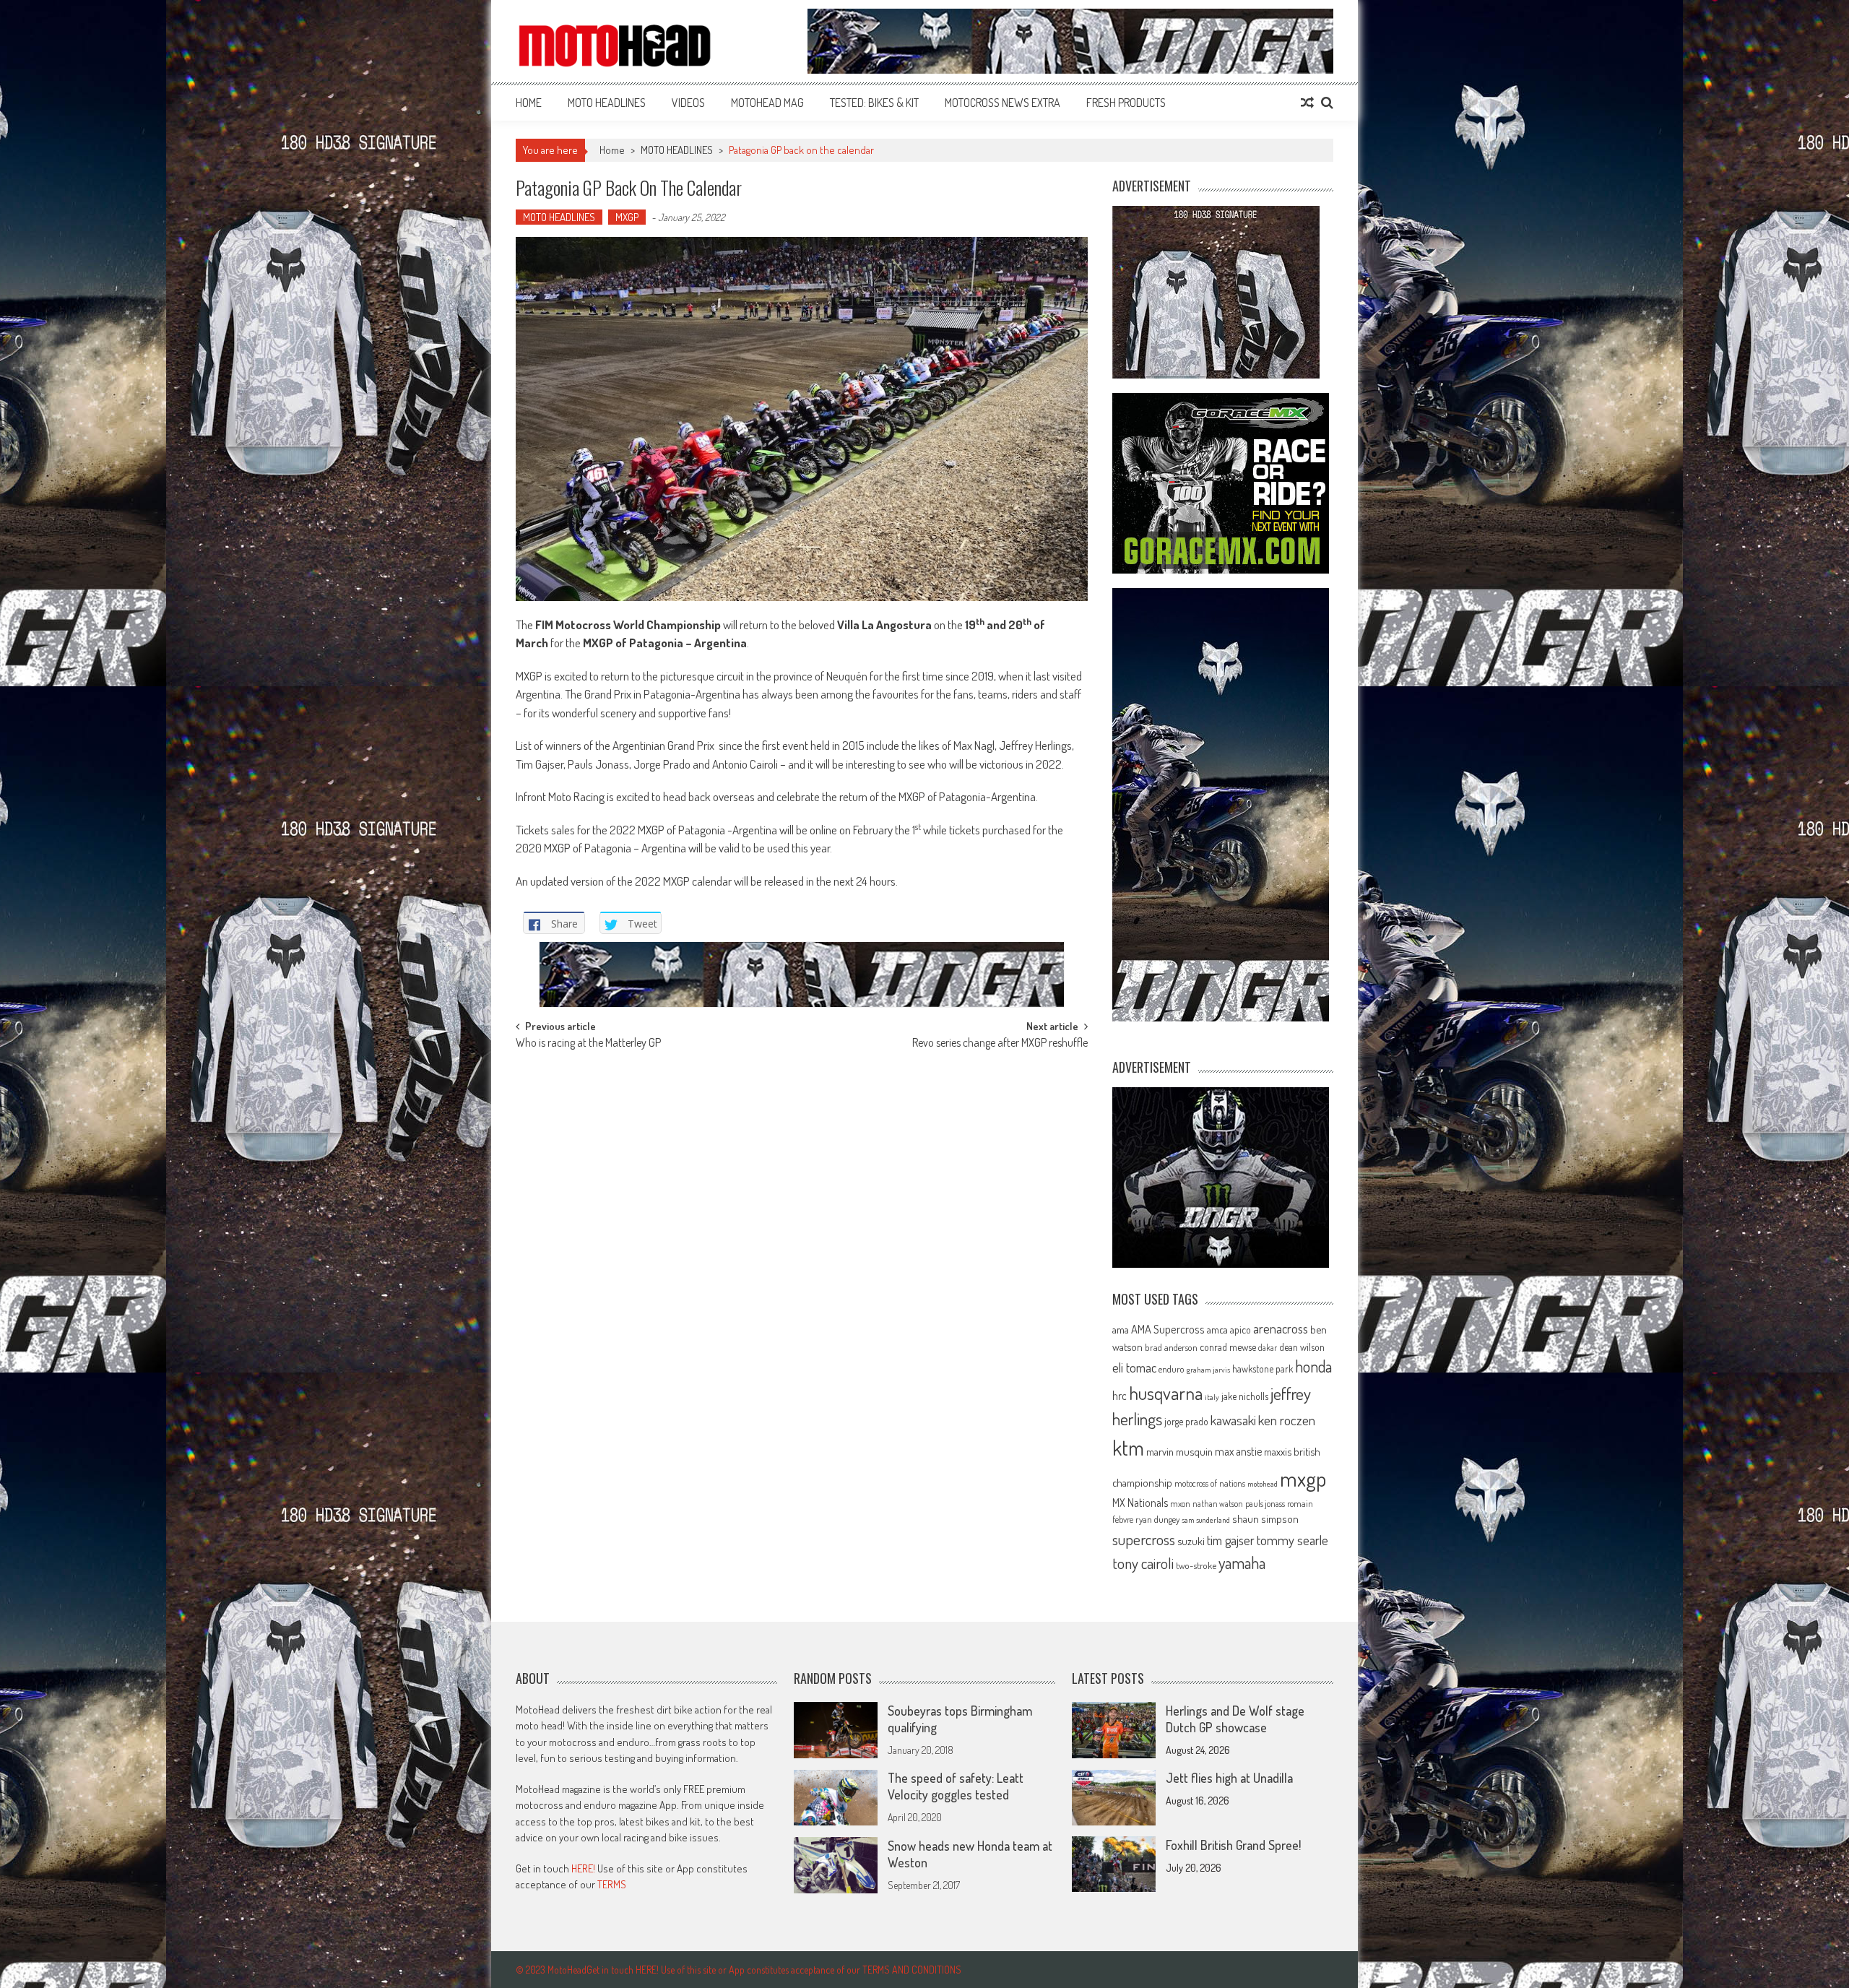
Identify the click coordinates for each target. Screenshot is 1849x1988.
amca (1217, 1329)
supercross (1144, 1539)
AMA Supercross (1168, 1329)
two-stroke (1196, 1565)
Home (529, 103)
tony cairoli (1143, 1563)
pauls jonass (1265, 1503)
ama (1121, 1329)
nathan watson (1218, 1504)
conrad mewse (1228, 1347)
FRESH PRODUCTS (1126, 103)
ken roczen (1287, 1420)
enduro (1172, 1369)
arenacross (1281, 1328)
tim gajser (1231, 1540)
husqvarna (1166, 1393)
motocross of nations (1210, 1483)
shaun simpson (1265, 1519)
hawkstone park (1263, 1369)
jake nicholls (1245, 1396)
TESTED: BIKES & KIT (874, 103)
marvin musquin (1179, 1451)
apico (1240, 1330)
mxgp (1303, 1478)
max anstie (1238, 1451)
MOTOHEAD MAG (767, 103)
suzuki (1191, 1541)
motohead (1263, 1484)
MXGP (627, 217)
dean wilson (1302, 1347)
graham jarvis (1208, 1370)
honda (1313, 1366)
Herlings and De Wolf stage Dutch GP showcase (1235, 1719)
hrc (1120, 1396)
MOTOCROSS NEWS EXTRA (1003, 103)
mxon (1180, 1503)
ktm (1128, 1448)
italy (1212, 1397)
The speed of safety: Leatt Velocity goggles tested (956, 1787)
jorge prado (1186, 1421)
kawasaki (1233, 1420)
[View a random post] (1307, 103)
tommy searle (1292, 1540)
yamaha (1242, 1563)
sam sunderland (1206, 1520)
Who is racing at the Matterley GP (588, 1044)
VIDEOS (688, 103)
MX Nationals (1140, 1503)
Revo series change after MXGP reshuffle (1000, 1044)
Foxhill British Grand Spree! (1233, 1845)
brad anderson (1171, 1347)
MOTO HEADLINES (607, 103)
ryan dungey (1157, 1519)
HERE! (583, 1868)
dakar (1268, 1348)
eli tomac (1134, 1367)
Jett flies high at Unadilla (1229, 1779)
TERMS (612, 1885)
